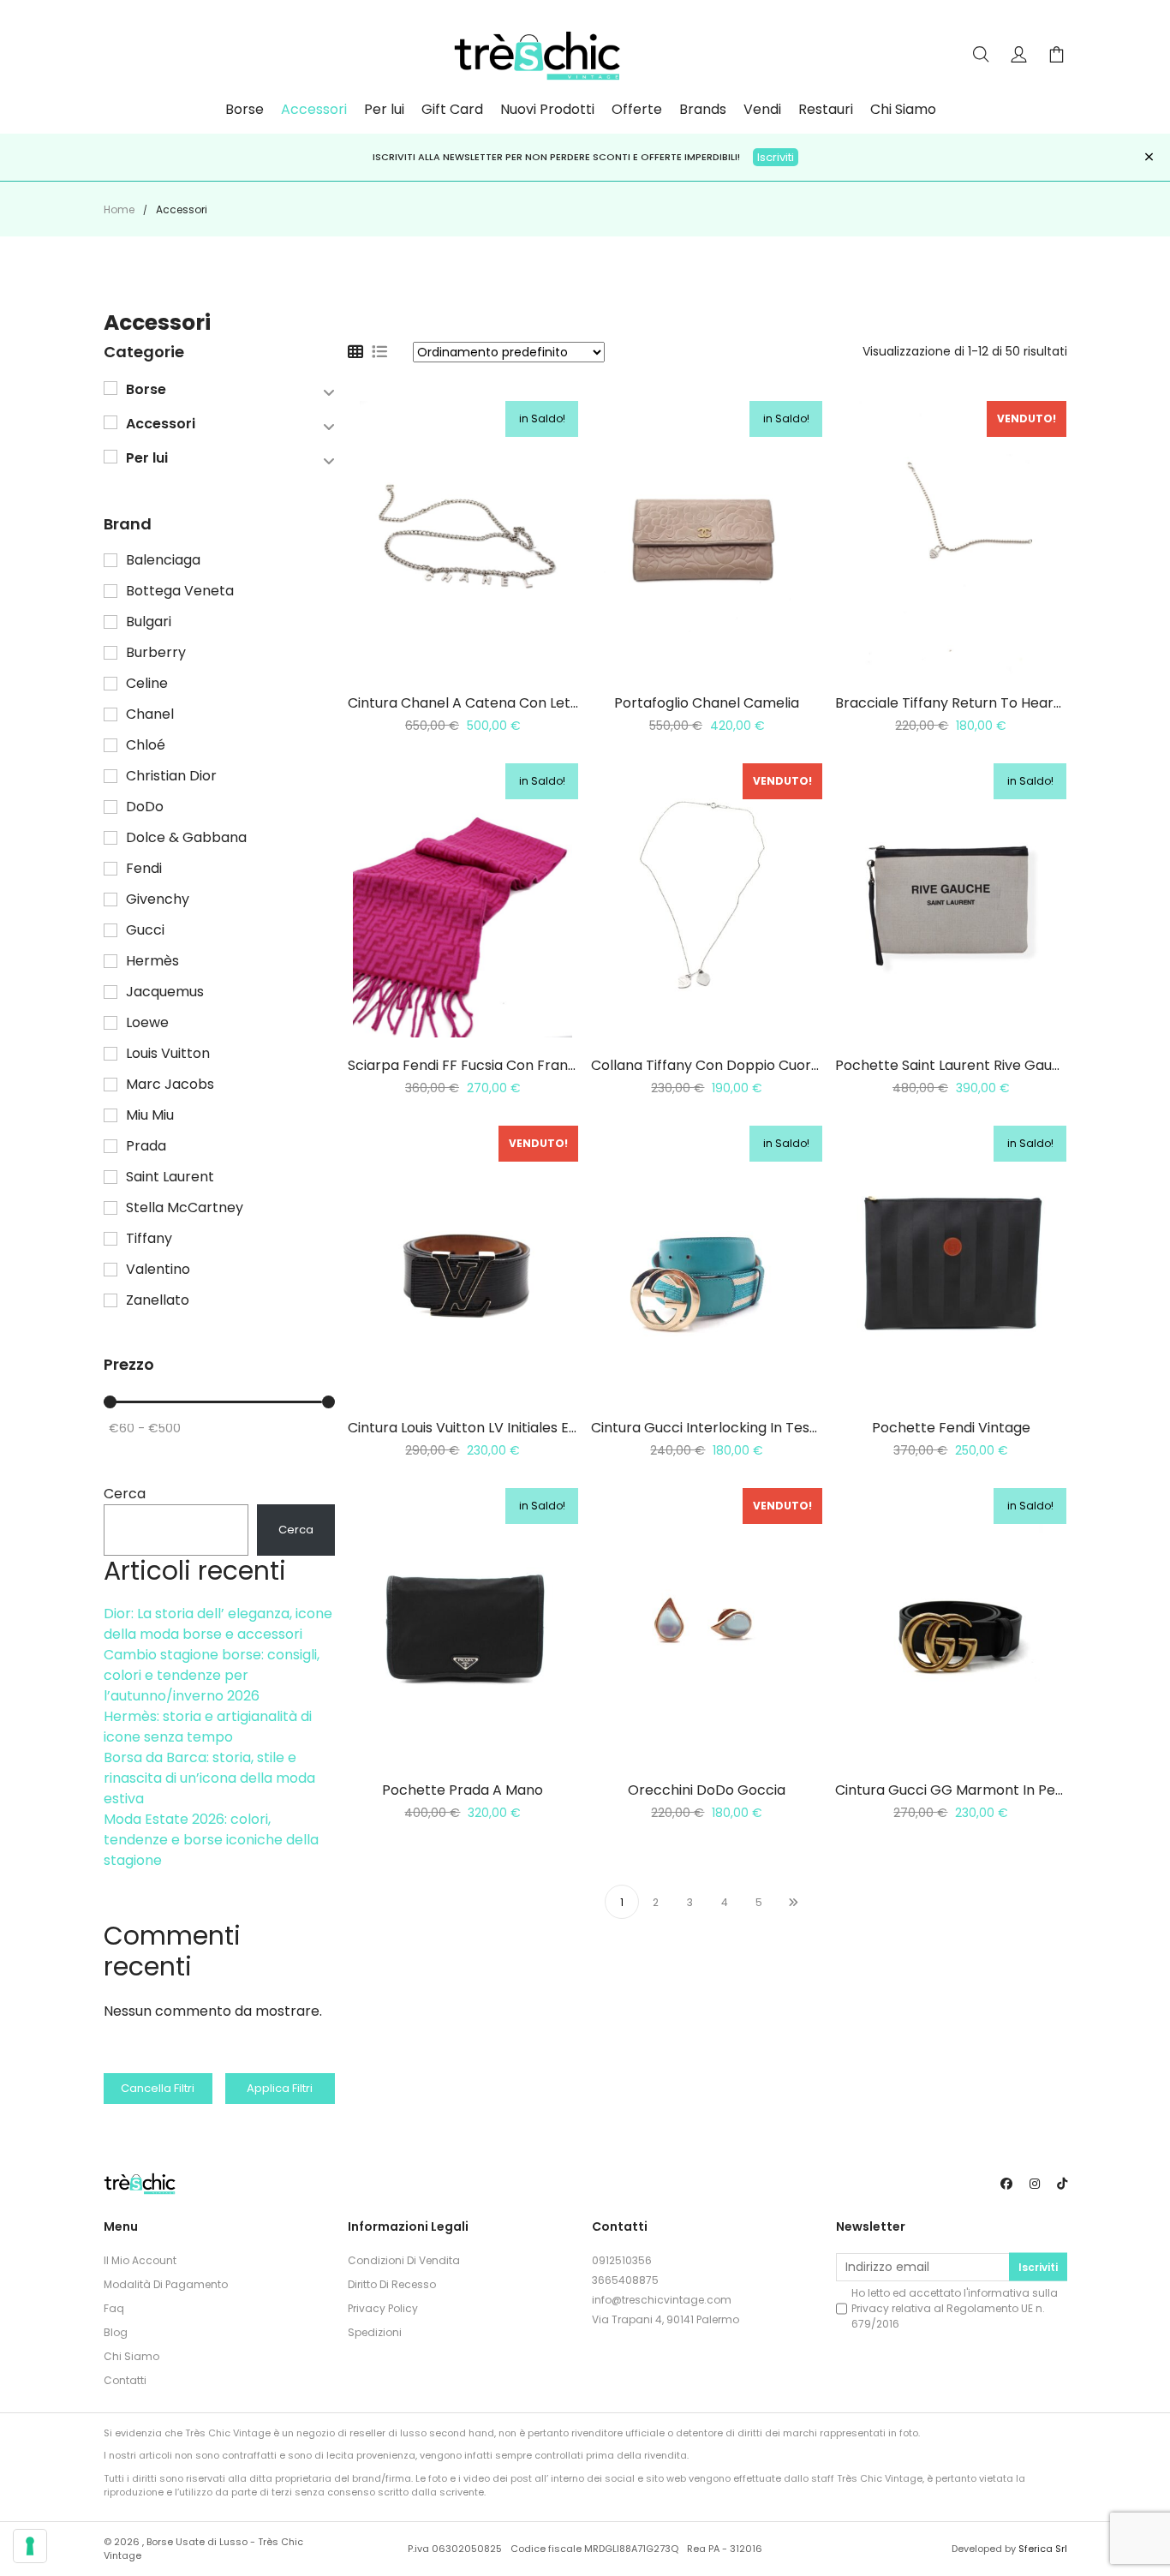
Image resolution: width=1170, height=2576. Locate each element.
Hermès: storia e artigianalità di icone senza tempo (208, 1727)
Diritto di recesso (392, 2284)
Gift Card (452, 110)
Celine (147, 684)
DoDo (145, 807)
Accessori (314, 110)
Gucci (145, 930)
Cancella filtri (158, 2088)
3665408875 (625, 2280)
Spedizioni (375, 2332)
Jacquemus (165, 992)
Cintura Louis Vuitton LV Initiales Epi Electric (492, 1428)
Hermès (152, 961)
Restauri (826, 110)
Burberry (156, 653)
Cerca (125, 1494)
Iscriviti (776, 157)
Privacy (870, 2308)
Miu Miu (150, 1115)
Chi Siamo (903, 110)
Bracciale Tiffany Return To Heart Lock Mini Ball (993, 703)
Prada (146, 1146)
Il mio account (140, 2260)
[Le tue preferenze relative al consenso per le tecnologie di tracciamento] (30, 2546)
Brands (703, 110)
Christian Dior (171, 776)
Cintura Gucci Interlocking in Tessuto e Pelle (738, 1428)
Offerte (637, 110)
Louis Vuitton (168, 1054)
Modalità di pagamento (166, 2284)
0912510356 (622, 2260)
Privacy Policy (383, 2308)
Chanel (150, 714)
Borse (245, 110)
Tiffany (149, 1239)
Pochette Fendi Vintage (951, 1428)
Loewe (147, 1023)
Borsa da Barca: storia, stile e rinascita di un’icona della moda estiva (209, 1778)
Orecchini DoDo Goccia (707, 1790)
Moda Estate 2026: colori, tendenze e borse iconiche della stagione (211, 1840)
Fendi (144, 869)
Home (119, 209)
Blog (116, 2332)
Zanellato (158, 1300)
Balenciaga (163, 560)
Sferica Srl (1043, 2549)
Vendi (762, 110)
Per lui (384, 110)
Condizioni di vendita (404, 2260)
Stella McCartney (185, 1208)
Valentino (158, 1270)
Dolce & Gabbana (186, 838)
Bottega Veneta (180, 591)
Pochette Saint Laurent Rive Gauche (956, 1065)
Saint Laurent (170, 1177)
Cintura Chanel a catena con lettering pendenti (511, 703)
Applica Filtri (280, 2088)
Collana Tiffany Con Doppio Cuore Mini (720, 1065)
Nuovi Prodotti (547, 110)
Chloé (146, 745)
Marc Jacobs (170, 1085)
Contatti (125, 2380)
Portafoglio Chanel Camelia (707, 703)
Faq (114, 2308)
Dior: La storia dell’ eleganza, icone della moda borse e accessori (218, 1624)
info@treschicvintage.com (662, 2300)
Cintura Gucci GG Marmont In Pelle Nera (971, 1790)
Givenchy (158, 900)
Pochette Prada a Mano (463, 1790)
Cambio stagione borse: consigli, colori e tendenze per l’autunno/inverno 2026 (212, 1675)
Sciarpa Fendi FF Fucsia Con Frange (466, 1065)
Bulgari (149, 622)
